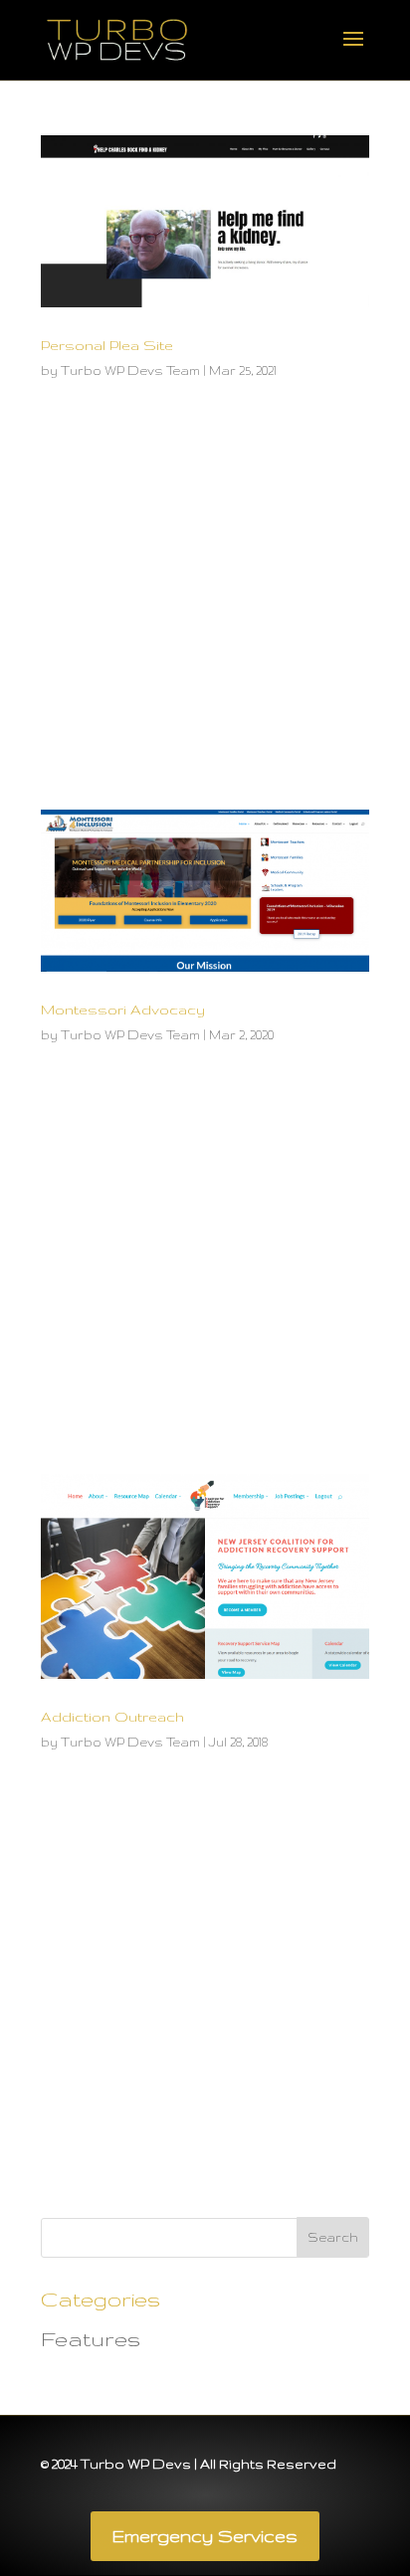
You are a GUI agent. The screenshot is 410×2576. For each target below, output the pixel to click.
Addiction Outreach (112, 1717)
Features (91, 2339)
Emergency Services (205, 2536)
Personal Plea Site (107, 345)
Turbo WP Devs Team (130, 370)
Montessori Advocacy (123, 1010)
